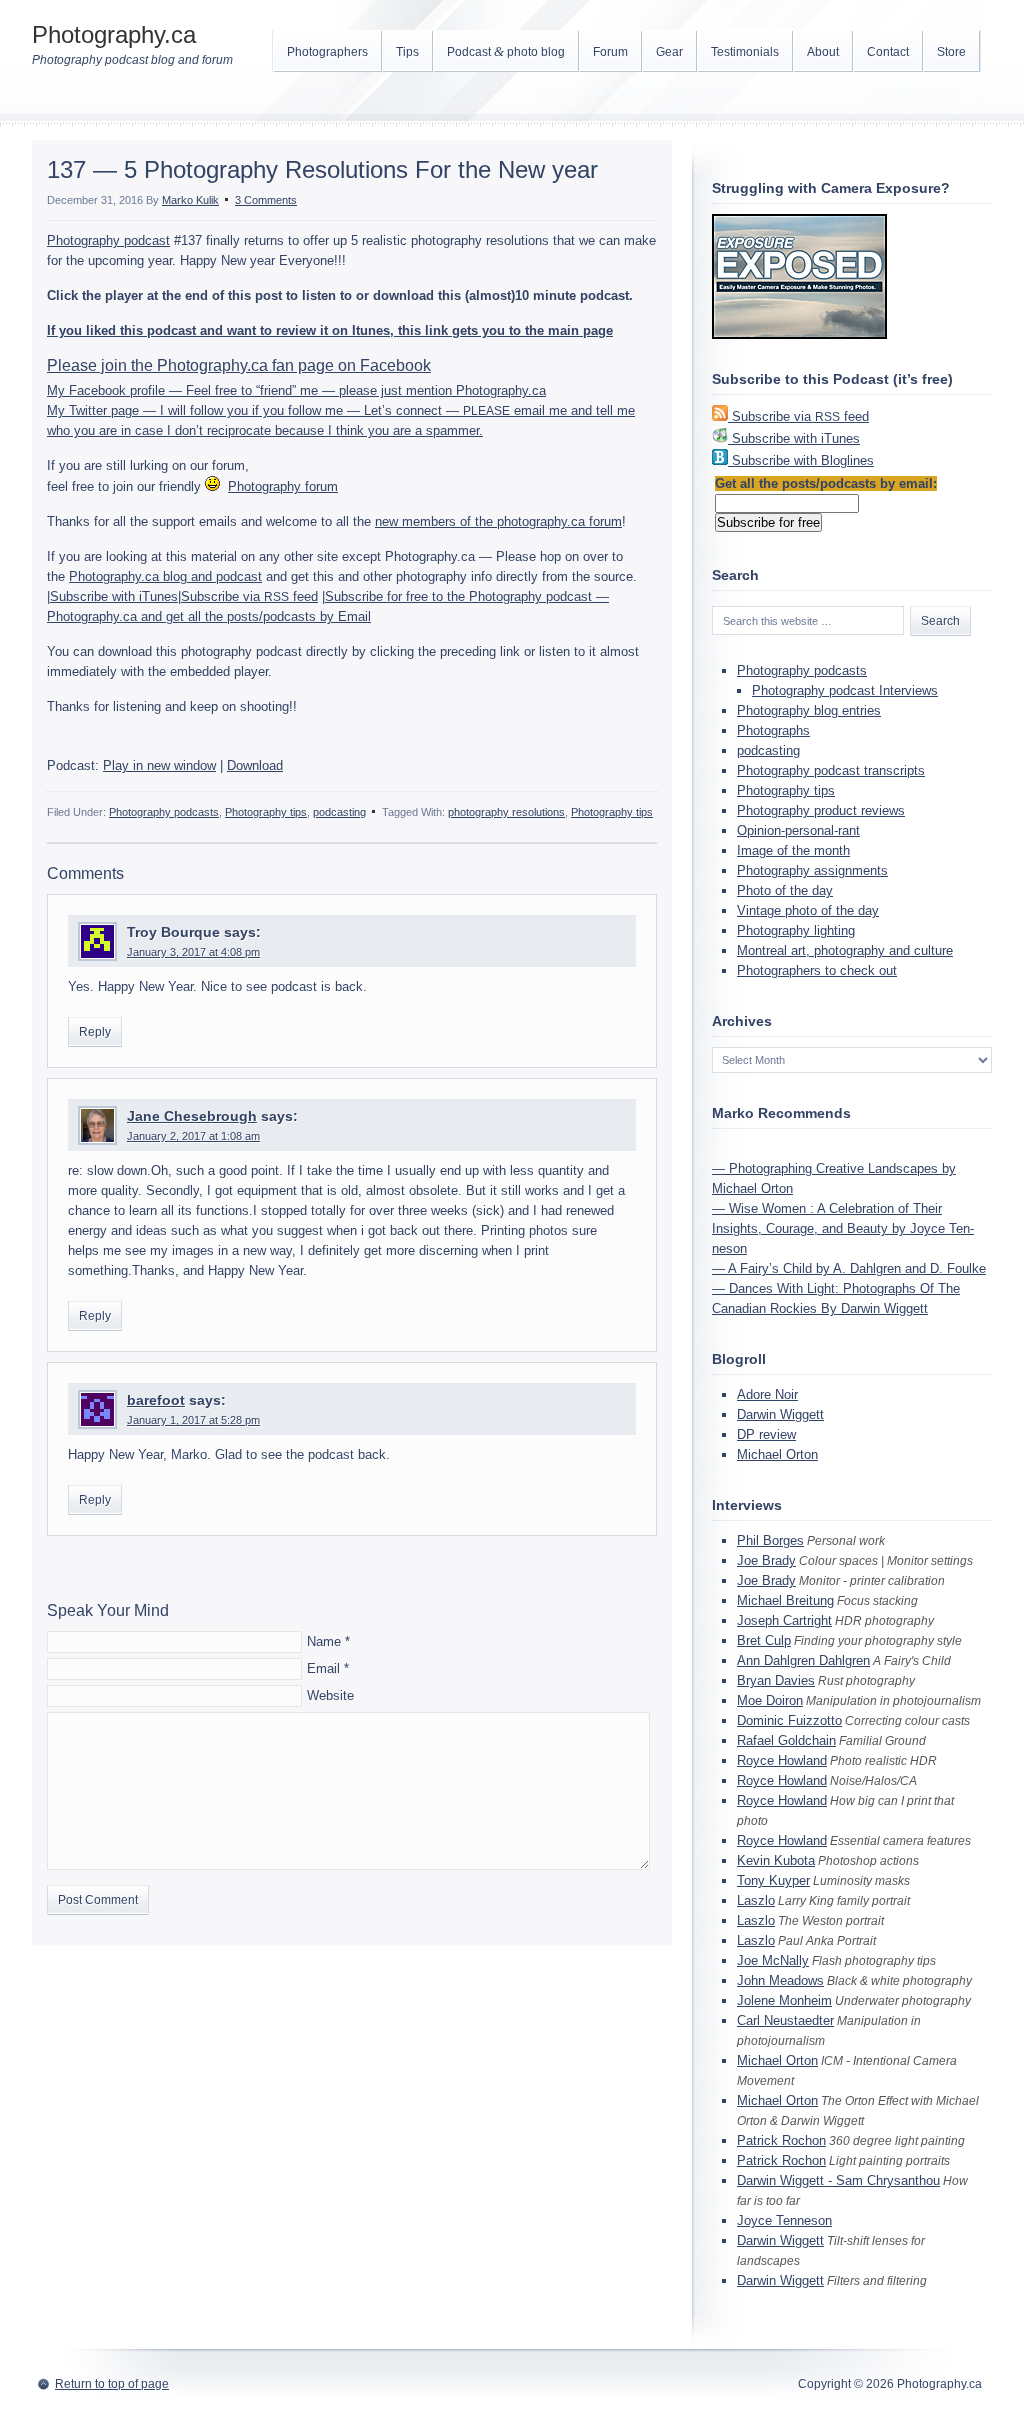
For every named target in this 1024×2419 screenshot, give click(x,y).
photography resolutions (506, 812)
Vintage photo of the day (808, 910)
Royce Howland (782, 1760)
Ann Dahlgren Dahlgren (803, 1660)
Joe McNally (773, 1960)
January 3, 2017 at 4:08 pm (193, 952)
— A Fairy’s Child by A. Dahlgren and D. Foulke (849, 1268)
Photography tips (266, 812)
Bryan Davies (776, 1680)
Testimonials (745, 52)
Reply (95, 1032)
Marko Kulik (190, 200)
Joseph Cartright (784, 1620)
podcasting (339, 812)
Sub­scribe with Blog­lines (803, 460)
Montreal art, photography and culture (845, 950)
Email (323, 1668)
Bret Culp (764, 1640)
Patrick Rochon (781, 2140)
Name (324, 1641)
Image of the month (793, 850)
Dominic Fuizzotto (789, 1720)
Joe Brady (766, 1560)
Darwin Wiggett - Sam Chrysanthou (838, 2180)
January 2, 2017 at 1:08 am (193, 1136)
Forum (610, 52)
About (823, 52)
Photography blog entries (809, 710)
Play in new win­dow (159, 765)
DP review (766, 1434)
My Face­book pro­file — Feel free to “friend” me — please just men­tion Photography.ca (296, 390)
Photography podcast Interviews (845, 690)
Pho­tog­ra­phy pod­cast (108, 240)
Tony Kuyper (773, 1880)
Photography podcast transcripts (831, 770)
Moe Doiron (770, 1700)
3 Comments (266, 200)
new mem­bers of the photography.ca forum (498, 521)
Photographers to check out (817, 970)
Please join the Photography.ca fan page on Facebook (239, 365)
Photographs (773, 730)
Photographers (327, 52)
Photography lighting (796, 930)
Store (951, 52)
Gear (669, 52)
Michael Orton (777, 1454)
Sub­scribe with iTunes (114, 596)
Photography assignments (812, 870)
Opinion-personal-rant (798, 830)
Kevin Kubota (776, 1860)
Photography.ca (114, 34)
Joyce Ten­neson (784, 2220)
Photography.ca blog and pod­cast (165, 576)
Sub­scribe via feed (249, 596)
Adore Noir (767, 1394)
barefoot (156, 1400)
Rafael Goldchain (786, 1740)
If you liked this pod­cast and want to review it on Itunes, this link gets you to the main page (330, 330)
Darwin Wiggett (780, 1414)
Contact (888, 52)
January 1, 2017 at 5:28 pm (193, 1420)
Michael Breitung (785, 1600)
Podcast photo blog (506, 51)
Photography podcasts (164, 812)
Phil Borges (770, 1540)
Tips (407, 52)
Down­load (255, 765)
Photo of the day (785, 890)
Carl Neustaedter (785, 2020)
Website (330, 1695)
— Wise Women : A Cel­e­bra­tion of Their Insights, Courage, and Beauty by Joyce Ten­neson (843, 1228)
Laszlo (756, 1900)
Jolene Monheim (784, 2000)
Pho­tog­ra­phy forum (283, 486)
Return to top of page (112, 2384)
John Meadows (780, 1980)
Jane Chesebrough (192, 1116)
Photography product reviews (821, 810)
